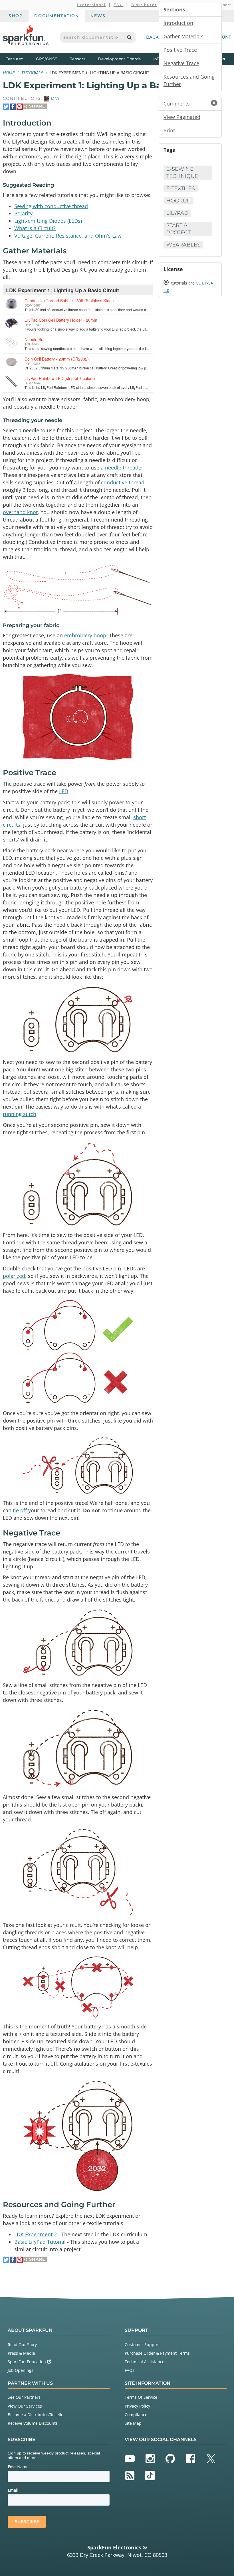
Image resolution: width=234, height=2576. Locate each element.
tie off (20, 1510)
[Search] (129, 37)
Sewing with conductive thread (51, 206)
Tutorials (32, 73)
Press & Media (21, 2353)
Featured (19, 59)
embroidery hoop (85, 635)
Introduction (178, 23)
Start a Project (178, 229)
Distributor (144, 5)
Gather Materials (183, 36)
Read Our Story (22, 2345)
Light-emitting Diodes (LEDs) (48, 221)
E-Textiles (181, 188)
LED (64, 791)
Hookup (178, 201)
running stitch (20, 1114)
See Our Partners (24, 2397)
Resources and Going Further (189, 80)
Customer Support (142, 2345)
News (98, 16)
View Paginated (182, 117)
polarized (14, 1276)
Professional (91, 5)
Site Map (133, 2423)
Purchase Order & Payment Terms (157, 2353)
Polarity (23, 213)
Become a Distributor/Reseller (36, 2415)
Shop (16, 16)
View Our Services (25, 2406)
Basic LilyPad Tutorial (40, 2242)
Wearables (183, 245)
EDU (119, 5)
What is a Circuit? (35, 228)
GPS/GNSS (47, 59)
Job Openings (21, 2370)
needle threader (124, 468)
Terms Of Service (141, 2397)
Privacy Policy (137, 2406)
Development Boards (119, 59)
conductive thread (123, 482)
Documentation (57, 16)
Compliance (136, 2415)
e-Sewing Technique (182, 173)
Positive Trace (180, 50)
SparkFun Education (27, 2362)
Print (169, 130)
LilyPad (177, 213)
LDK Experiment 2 (36, 2234)
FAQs (130, 2370)
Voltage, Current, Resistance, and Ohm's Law (68, 236)
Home (9, 73)
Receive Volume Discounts (33, 2423)
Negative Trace (181, 63)
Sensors (77, 59)
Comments (189, 104)
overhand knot (20, 512)
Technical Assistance (145, 2362)
